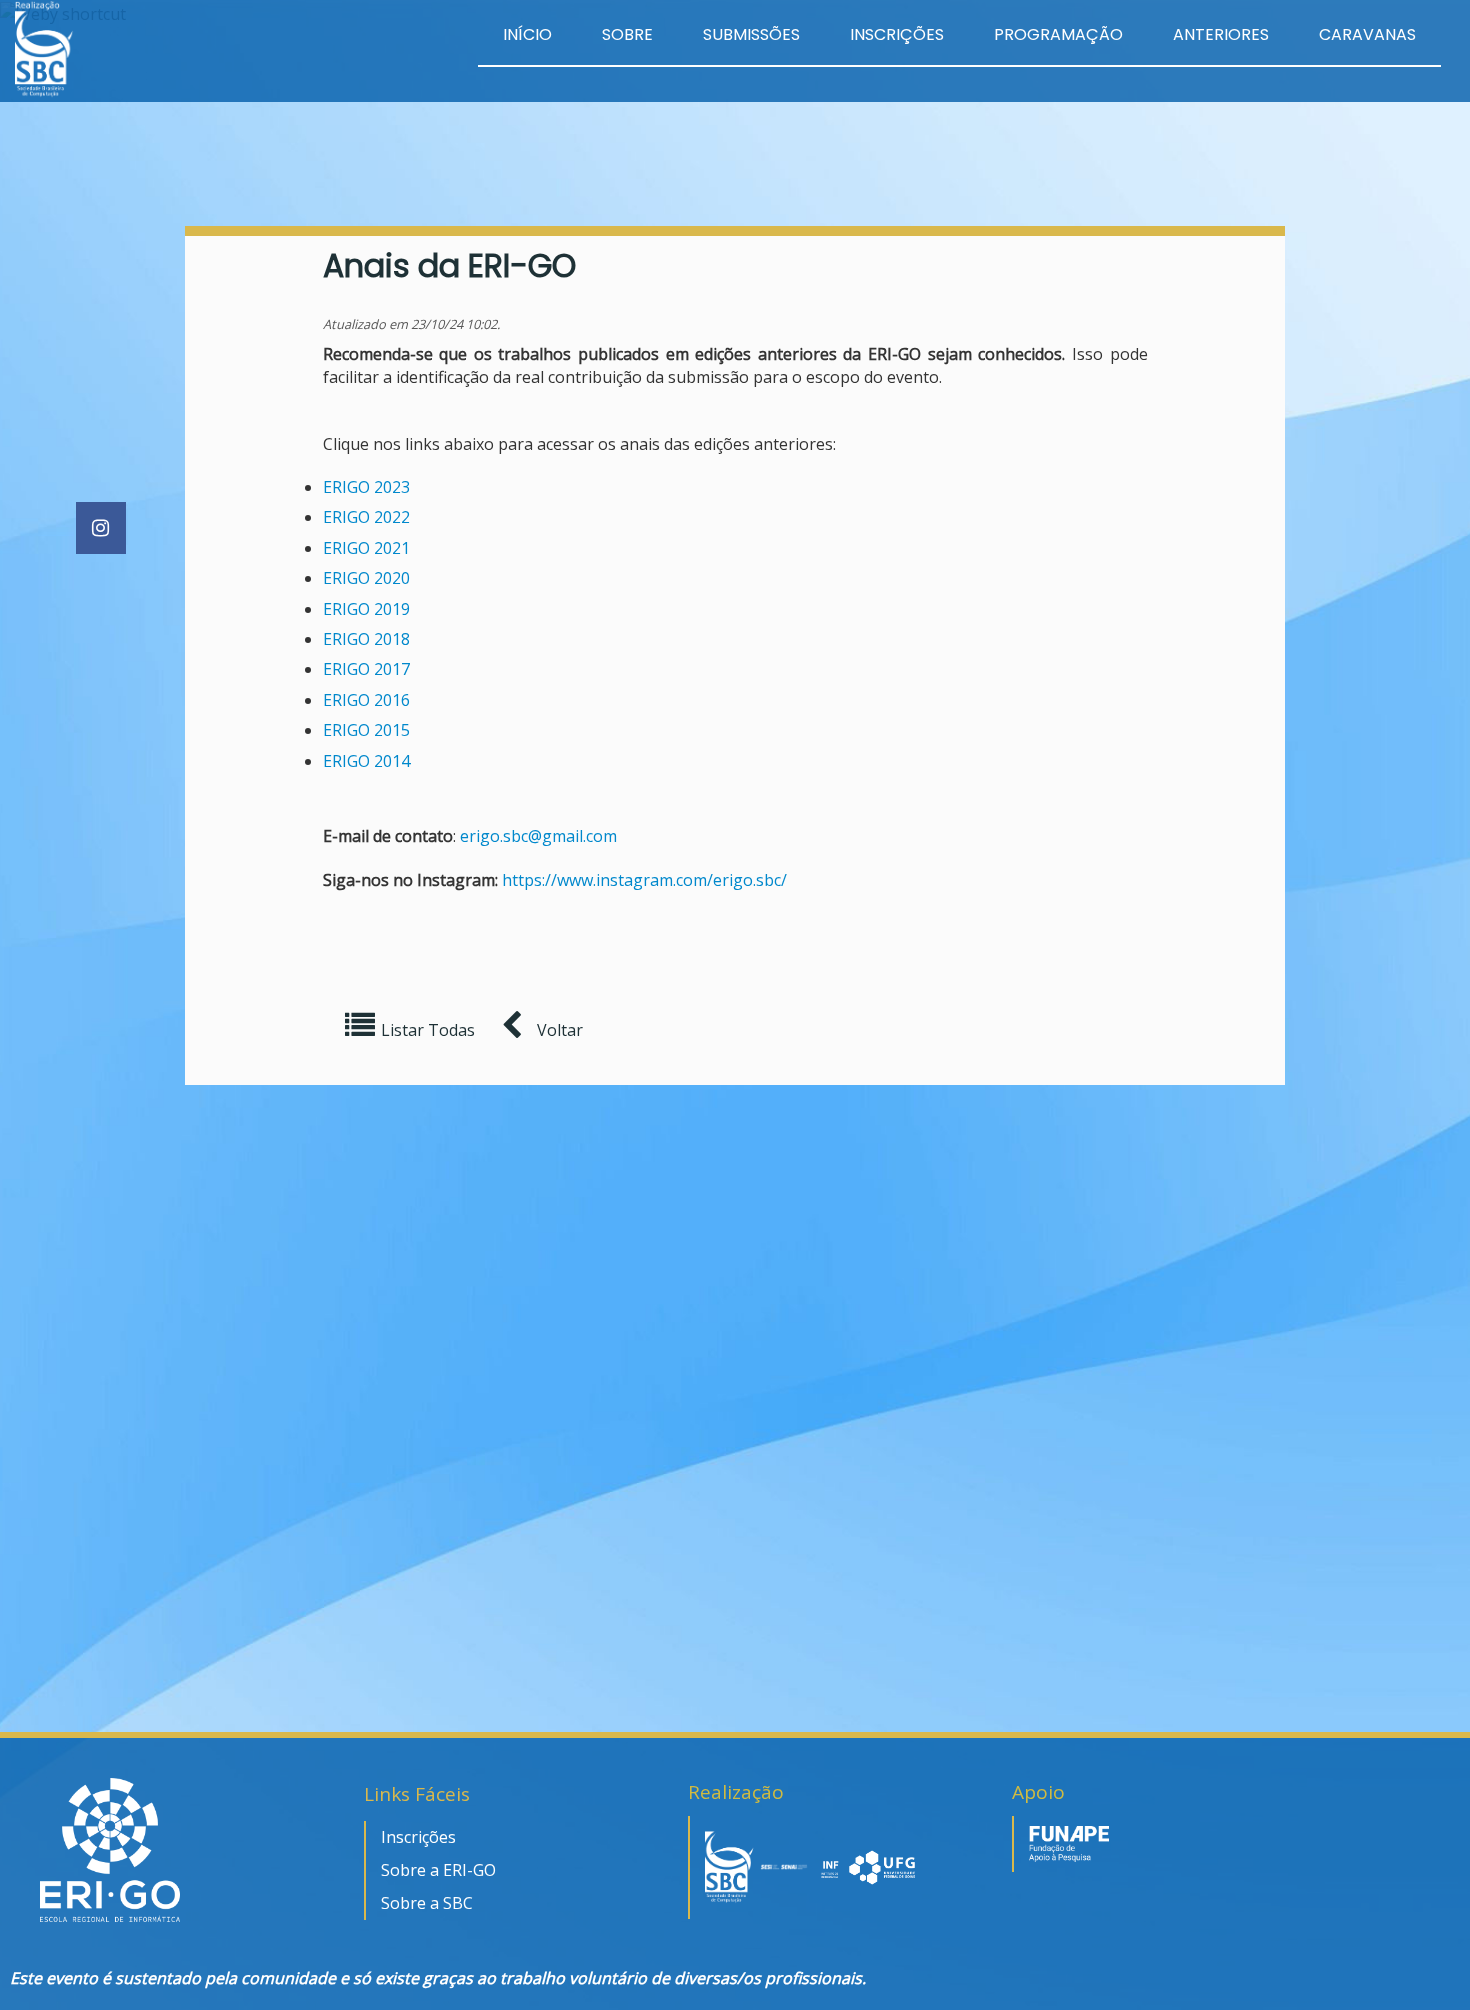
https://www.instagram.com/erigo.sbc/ (644, 880)
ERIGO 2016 (366, 700)
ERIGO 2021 (366, 548)
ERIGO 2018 (366, 639)
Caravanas (1367, 34)
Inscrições (897, 34)
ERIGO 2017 (366, 669)
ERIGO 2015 (366, 730)
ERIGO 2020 (366, 578)
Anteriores (1221, 34)
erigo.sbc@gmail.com (538, 836)
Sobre (627, 34)
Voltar (558, 1030)
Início (527, 34)
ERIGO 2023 (366, 487)
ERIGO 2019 (366, 609)
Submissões (751, 34)
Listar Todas (428, 1030)
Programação (1058, 34)
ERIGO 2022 (366, 517)
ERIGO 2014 (366, 761)
